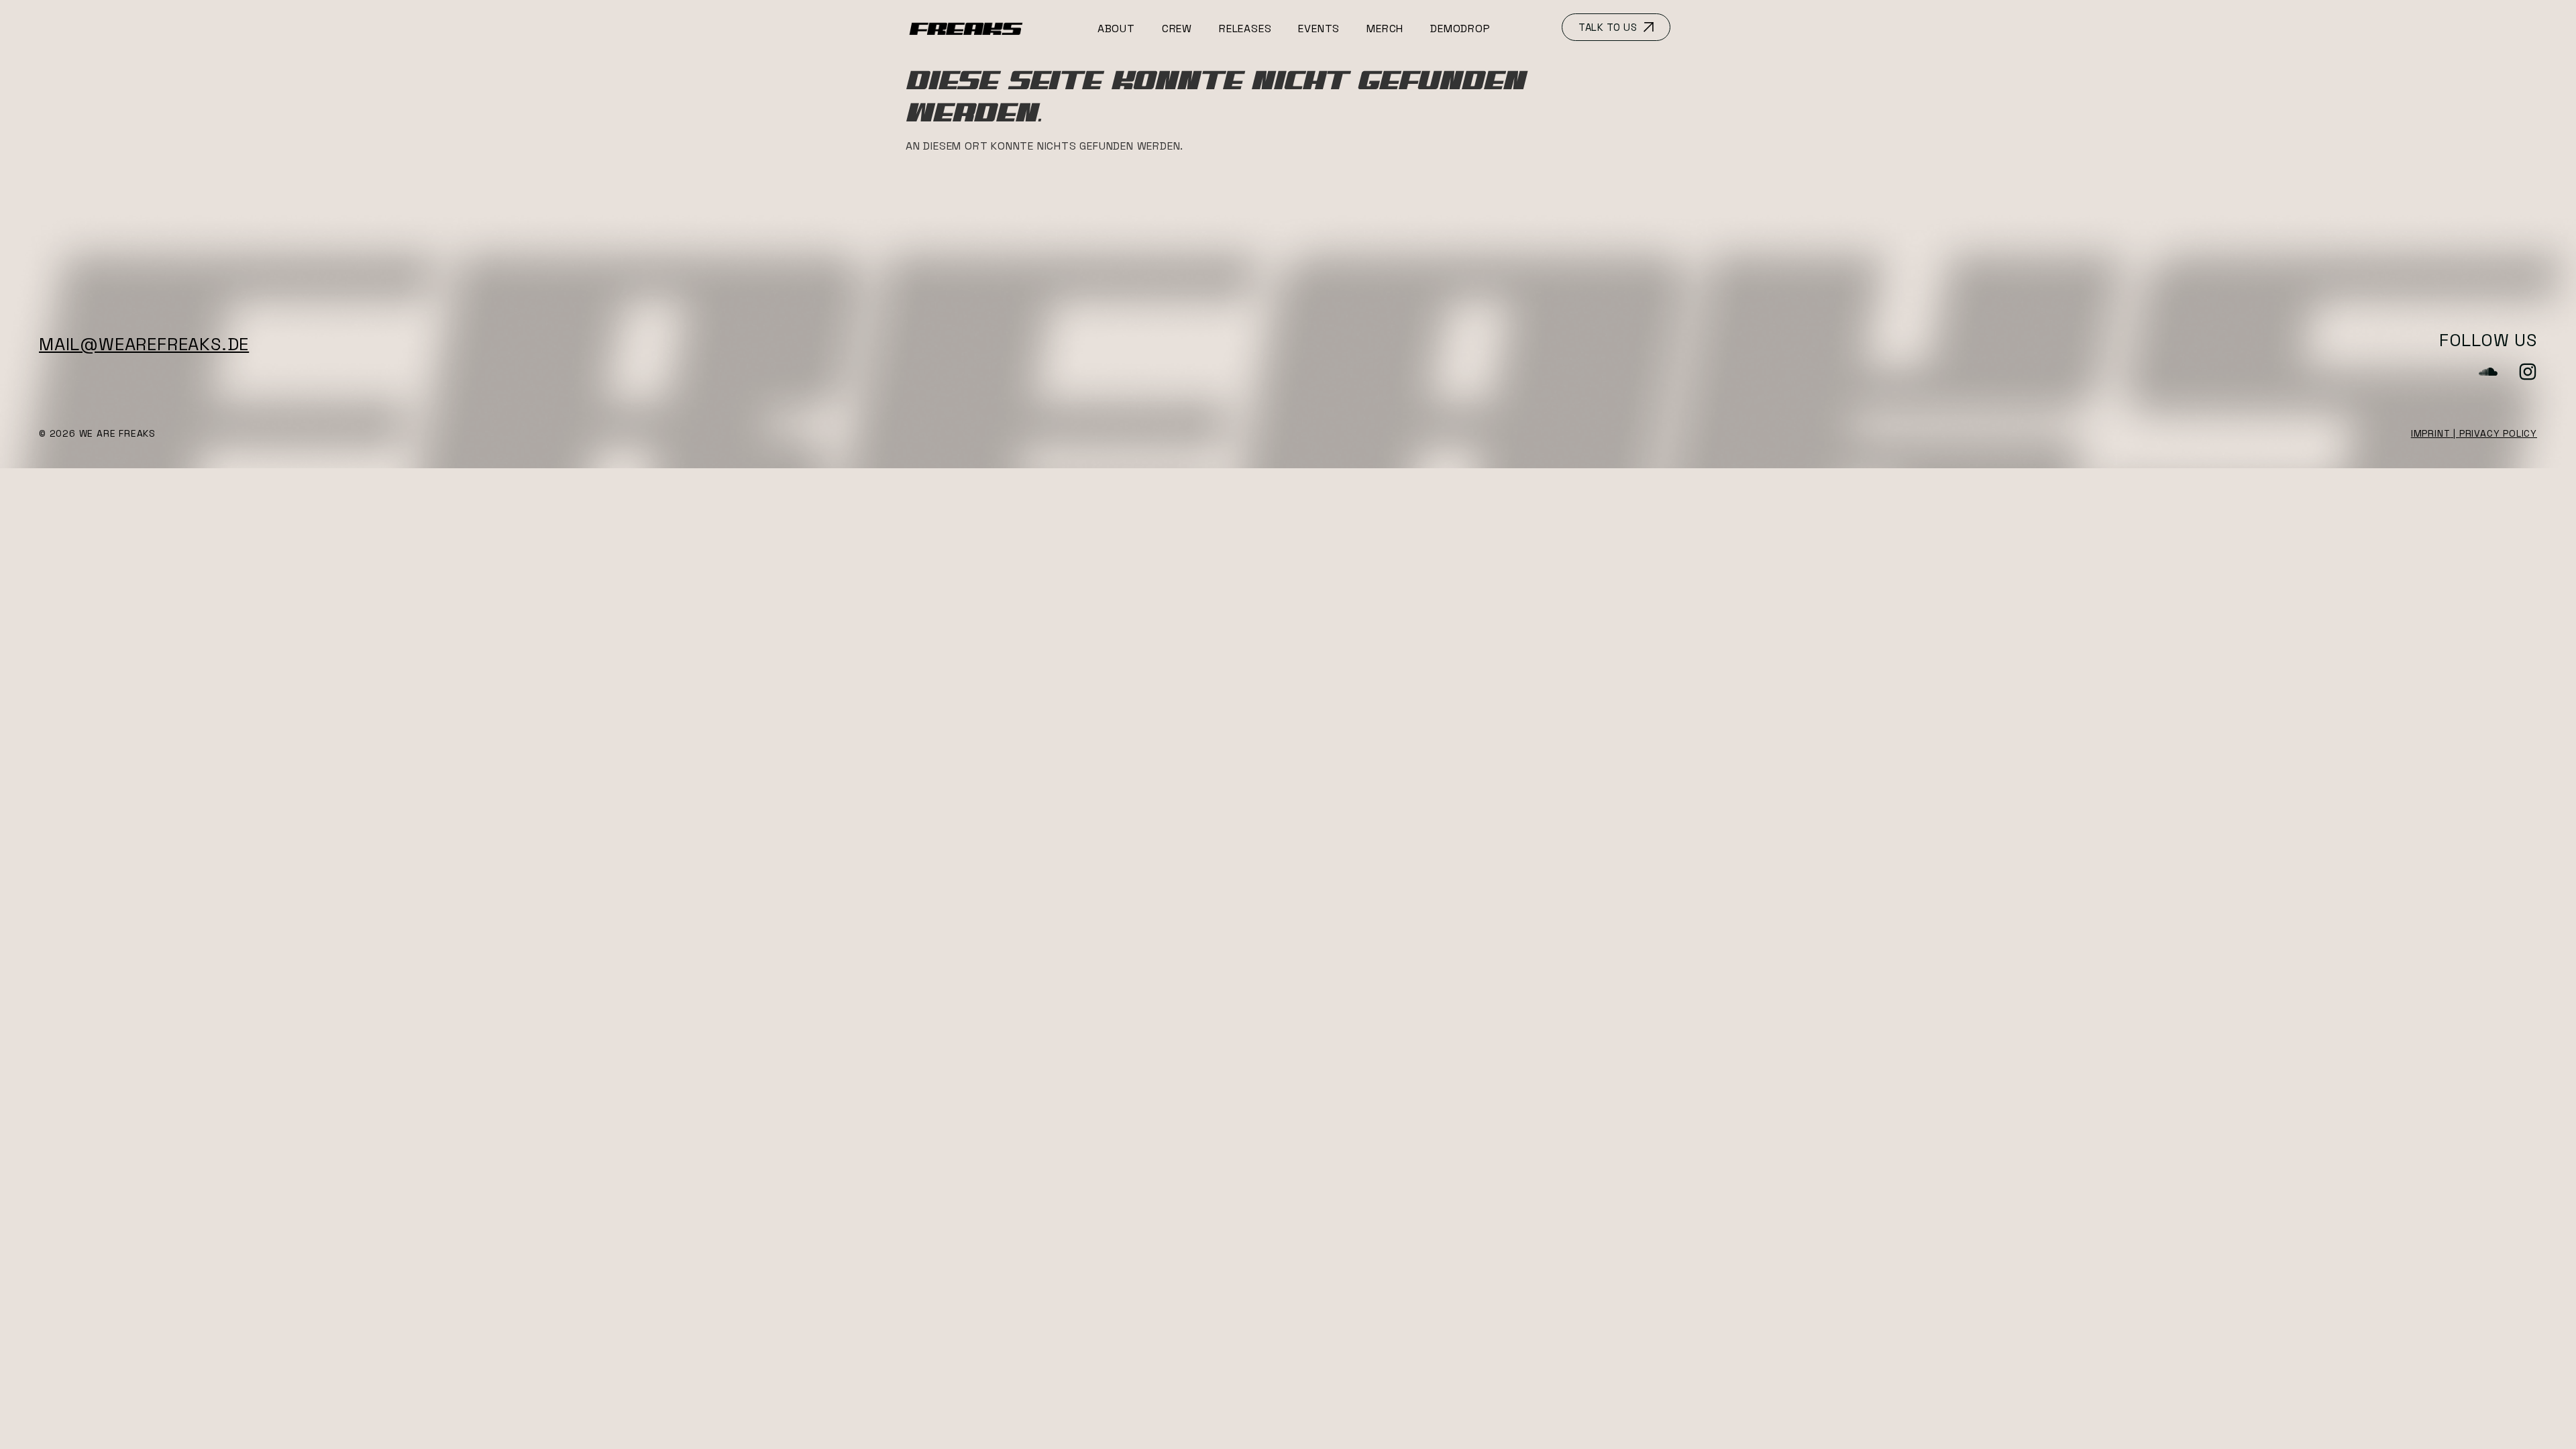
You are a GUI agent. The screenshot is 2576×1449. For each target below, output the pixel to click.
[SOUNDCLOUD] (2488, 372)
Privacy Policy (2498, 433)
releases (1245, 29)
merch (1385, 29)
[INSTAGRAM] (2528, 372)
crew (1177, 29)
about (1116, 29)
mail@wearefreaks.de (144, 344)
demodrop (1460, 29)
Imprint (2431, 433)
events (1319, 29)
